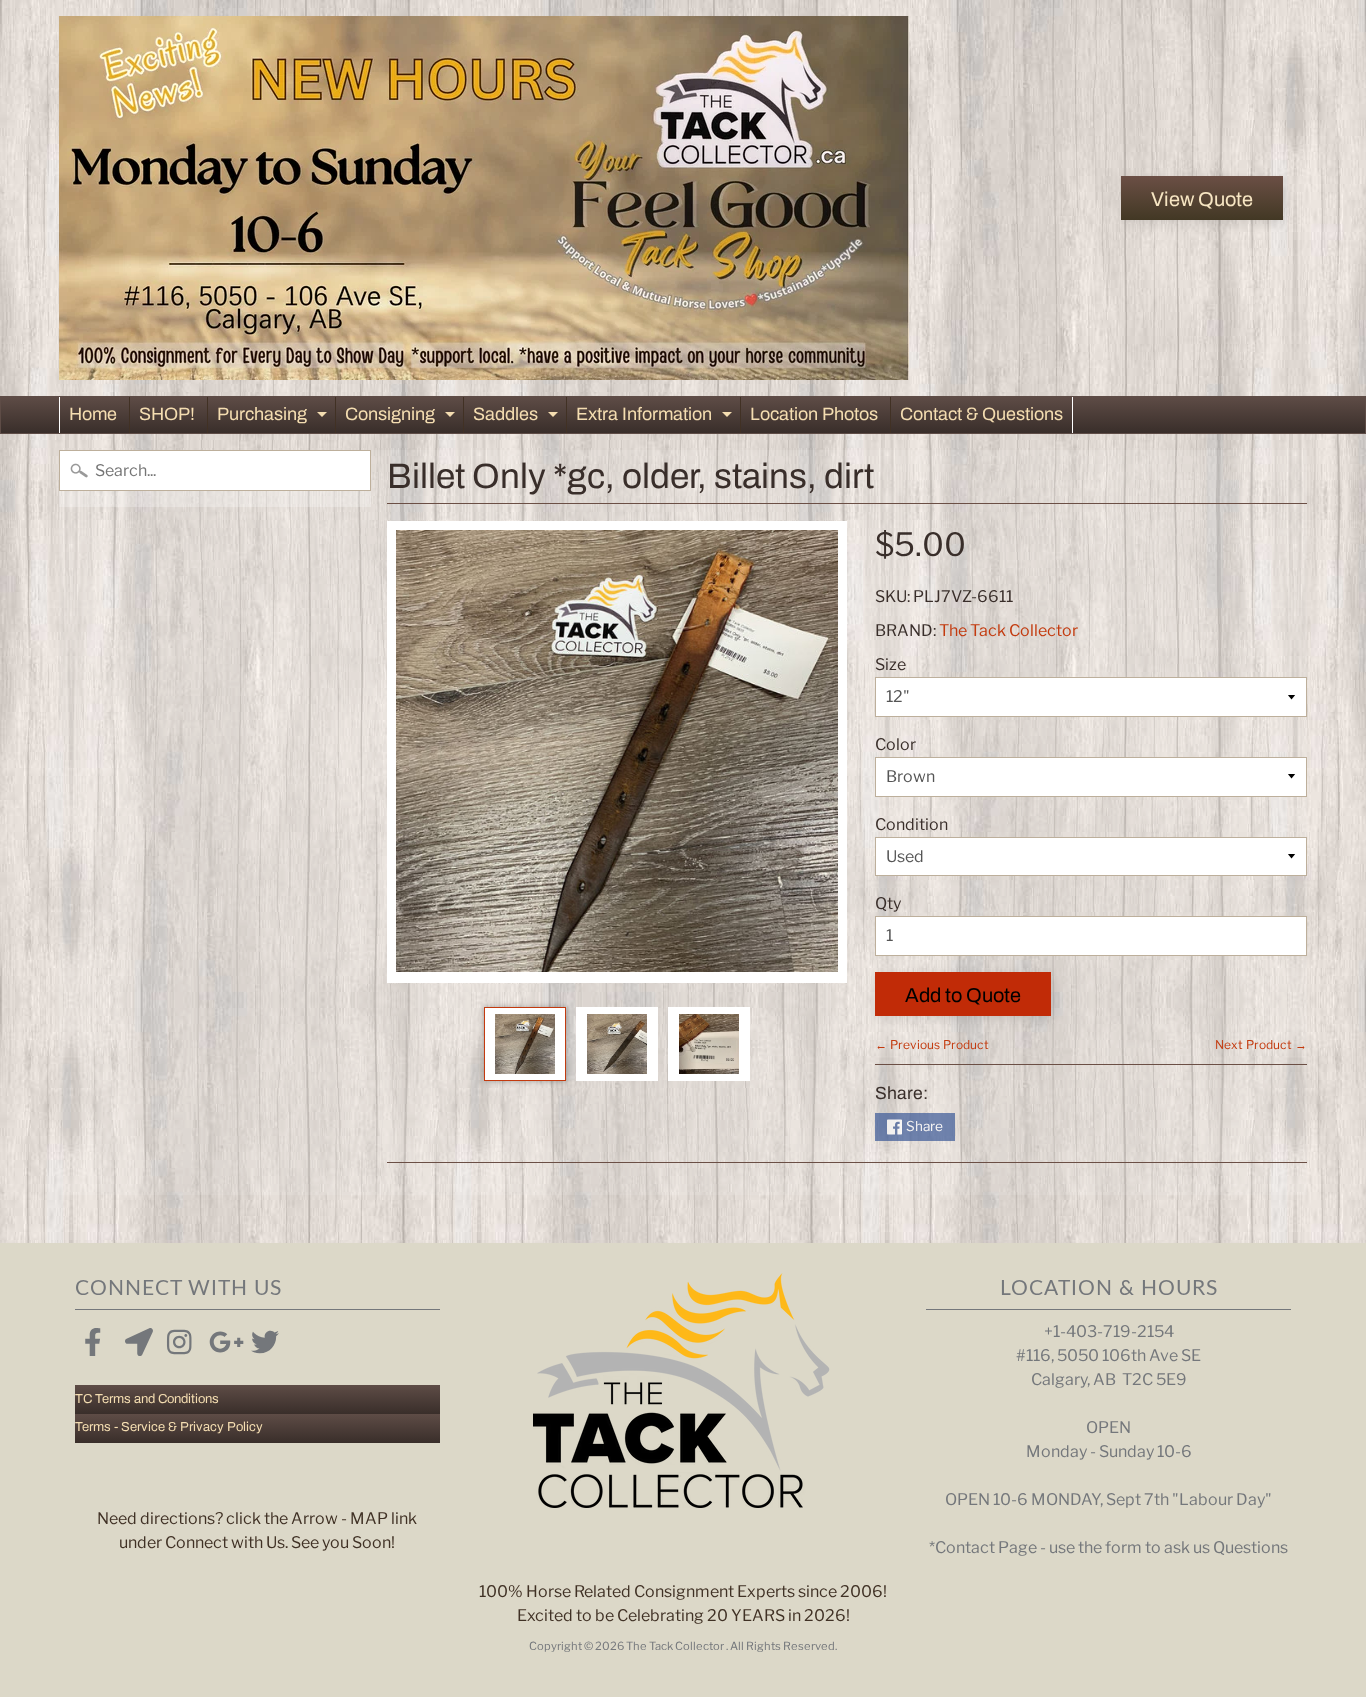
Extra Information (656, 418)
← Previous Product (932, 1044)
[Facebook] (93, 1338)
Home (93, 414)
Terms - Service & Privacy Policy (169, 1427)
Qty (888, 903)
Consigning (402, 418)
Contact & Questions (981, 414)
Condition (911, 824)
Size (890, 664)
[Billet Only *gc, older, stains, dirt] (525, 1044)
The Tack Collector (1008, 630)
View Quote (1202, 199)
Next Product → (1261, 1044)
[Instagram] (177, 1338)
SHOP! (167, 414)
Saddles (518, 418)
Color (895, 744)
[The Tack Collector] (484, 198)
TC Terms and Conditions (147, 1399)
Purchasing (274, 418)
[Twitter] (261, 1338)
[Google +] (219, 1338)
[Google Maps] (135, 1338)
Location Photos (814, 414)
